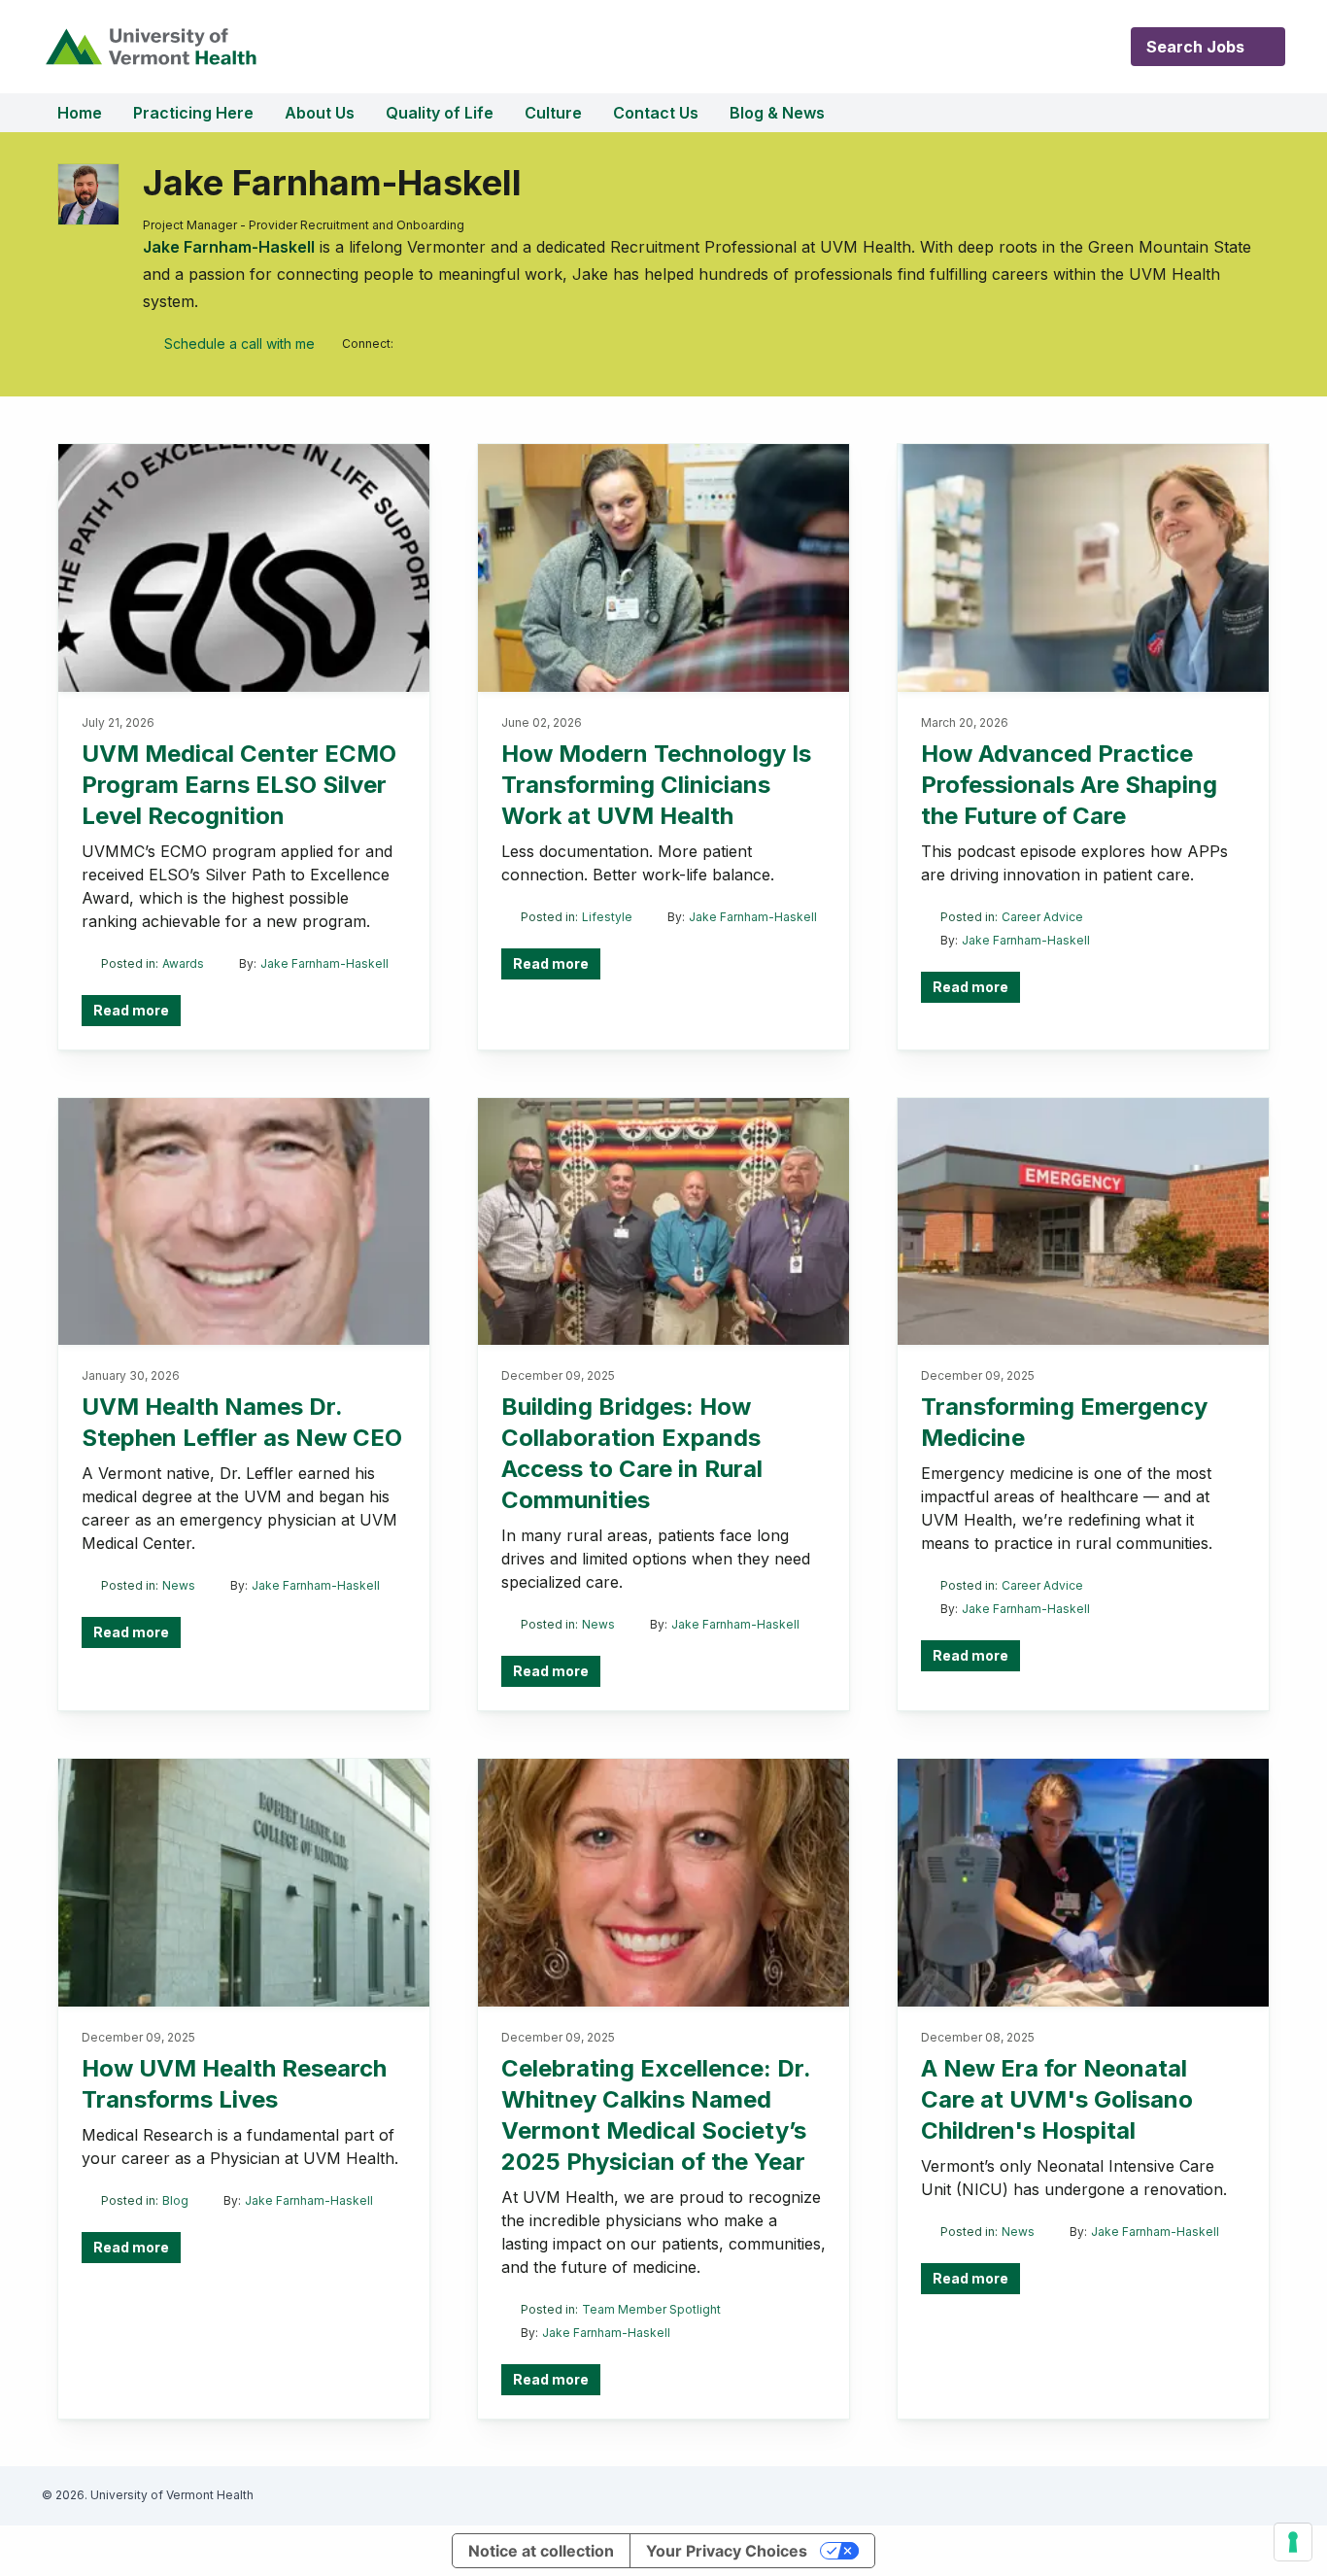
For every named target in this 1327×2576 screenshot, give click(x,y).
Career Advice (1042, 917)
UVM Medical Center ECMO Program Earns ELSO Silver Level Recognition (239, 785)
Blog (175, 2200)
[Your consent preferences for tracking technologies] (1293, 2542)
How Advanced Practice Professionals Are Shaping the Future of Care (1069, 785)
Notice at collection (541, 2551)
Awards (183, 963)
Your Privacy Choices (727, 2551)
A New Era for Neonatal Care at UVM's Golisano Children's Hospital (1057, 2099)
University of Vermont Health (172, 2495)
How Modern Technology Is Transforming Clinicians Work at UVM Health (656, 785)
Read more (131, 1010)
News (179, 1585)
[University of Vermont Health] (150, 47)
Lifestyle (607, 917)
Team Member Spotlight (651, 2309)
